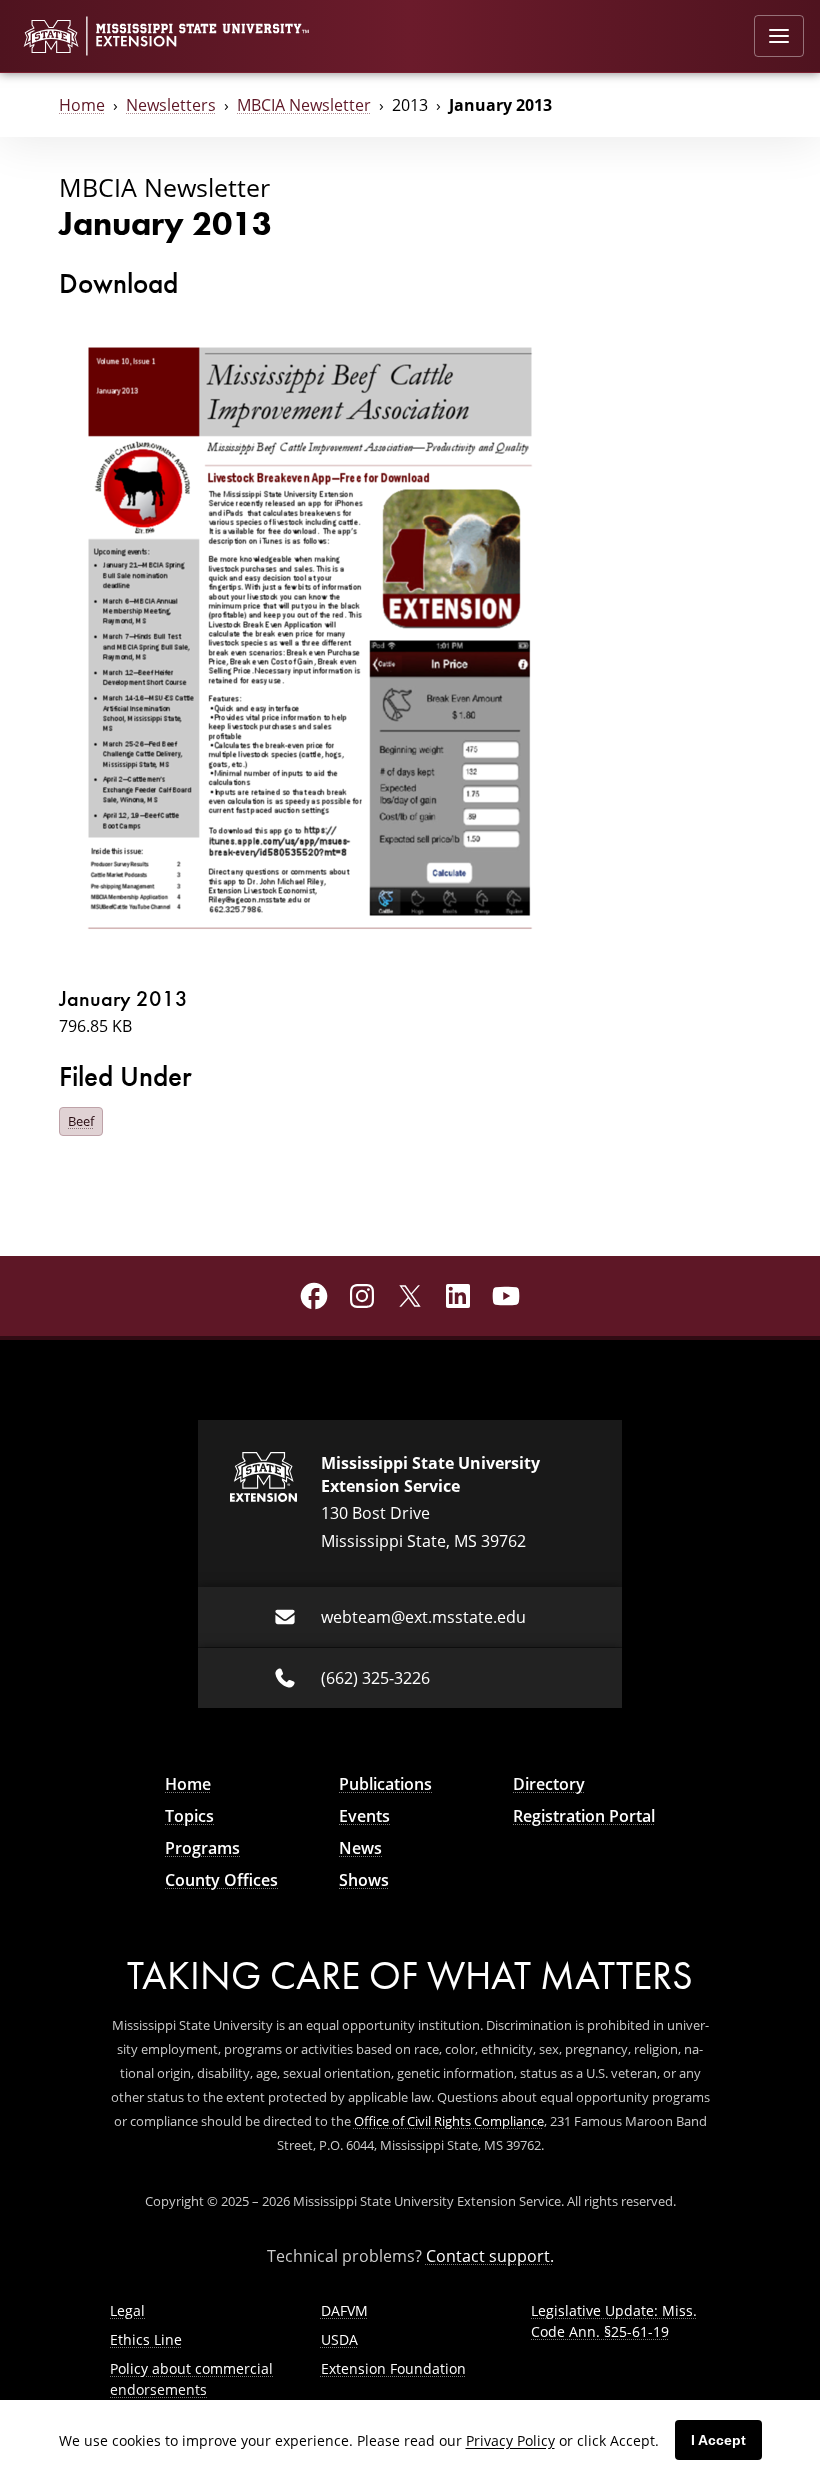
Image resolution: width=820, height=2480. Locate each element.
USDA (339, 2339)
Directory (549, 1784)
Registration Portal (584, 1816)
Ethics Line (146, 2339)
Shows (364, 1880)
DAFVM (344, 2310)
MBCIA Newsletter (304, 104)
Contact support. (490, 2255)
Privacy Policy (510, 2440)
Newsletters (171, 104)
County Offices (221, 1880)
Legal (127, 2310)
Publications (385, 1784)
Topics (189, 1816)
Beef (81, 1121)
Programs (202, 1848)
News (360, 1848)
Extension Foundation (393, 2368)
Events (364, 1816)
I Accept (718, 2440)
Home (82, 104)
